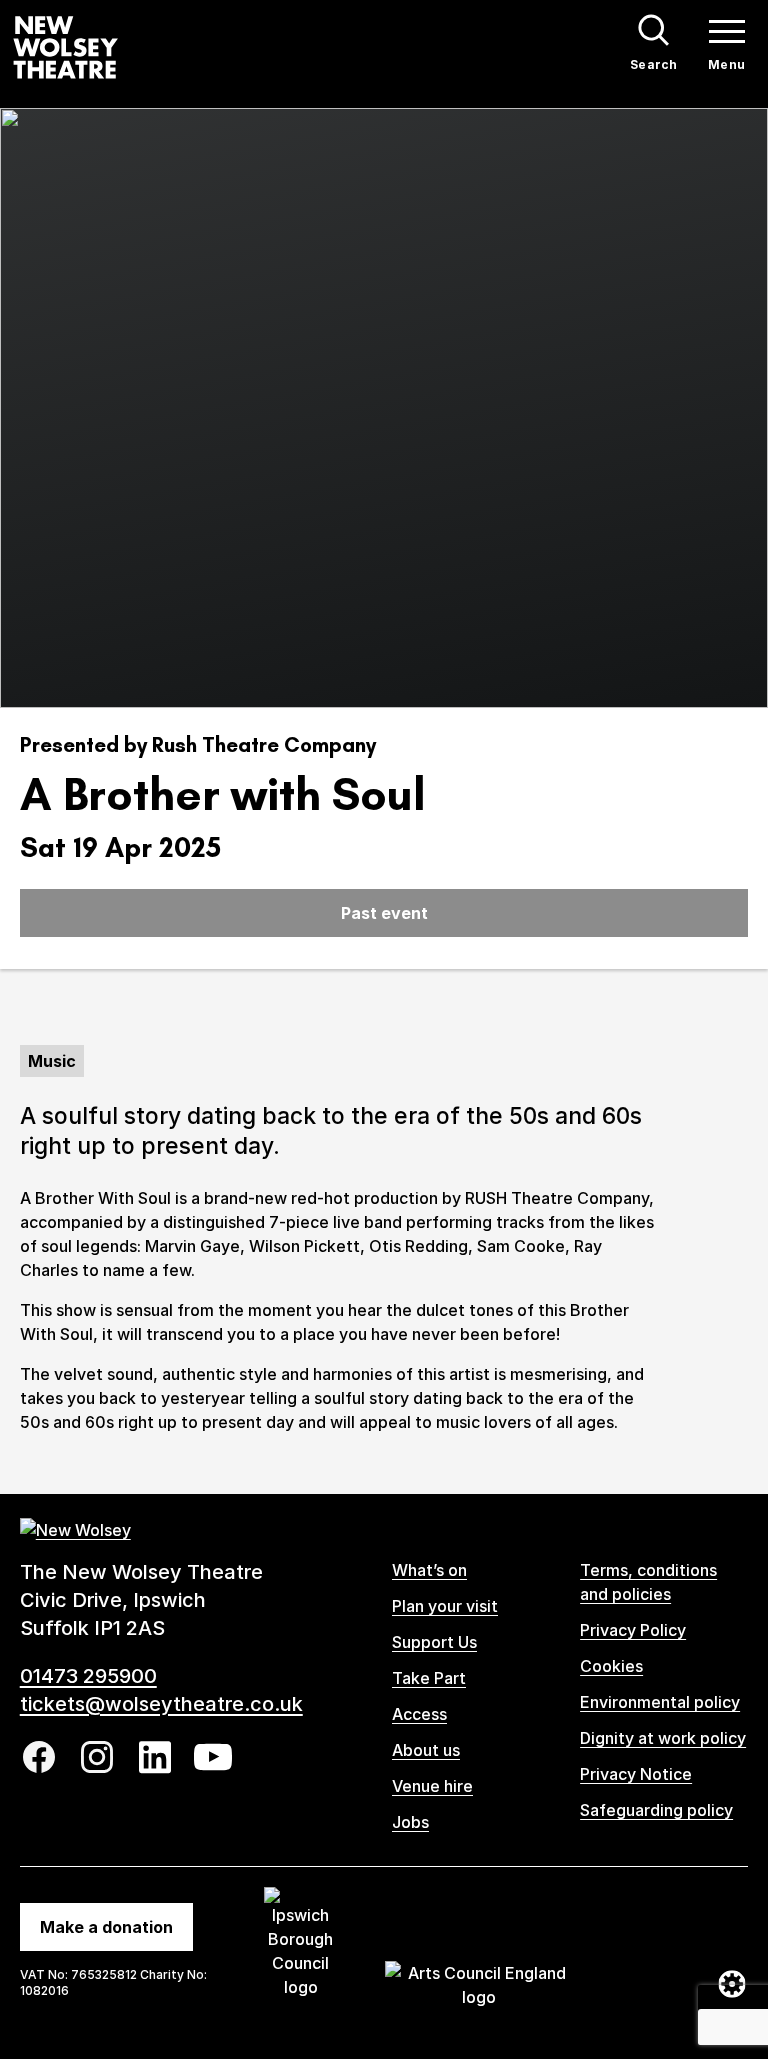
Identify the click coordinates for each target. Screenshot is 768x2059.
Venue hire (432, 1786)
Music (52, 1061)
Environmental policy (660, 1702)
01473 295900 (88, 1676)
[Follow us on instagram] (97, 1757)
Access (419, 1714)
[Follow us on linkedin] (155, 1757)
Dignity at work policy (663, 1738)
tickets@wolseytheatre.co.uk (161, 1704)
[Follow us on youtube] (213, 1757)
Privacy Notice (636, 1774)
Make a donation (106, 1927)
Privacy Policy (633, 1630)
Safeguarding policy (656, 1810)
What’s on (429, 1570)
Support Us (434, 1642)
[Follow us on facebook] (39, 1757)
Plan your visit (445, 1606)
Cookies (611, 1666)
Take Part (429, 1678)
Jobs (410, 1822)
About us (426, 1750)
